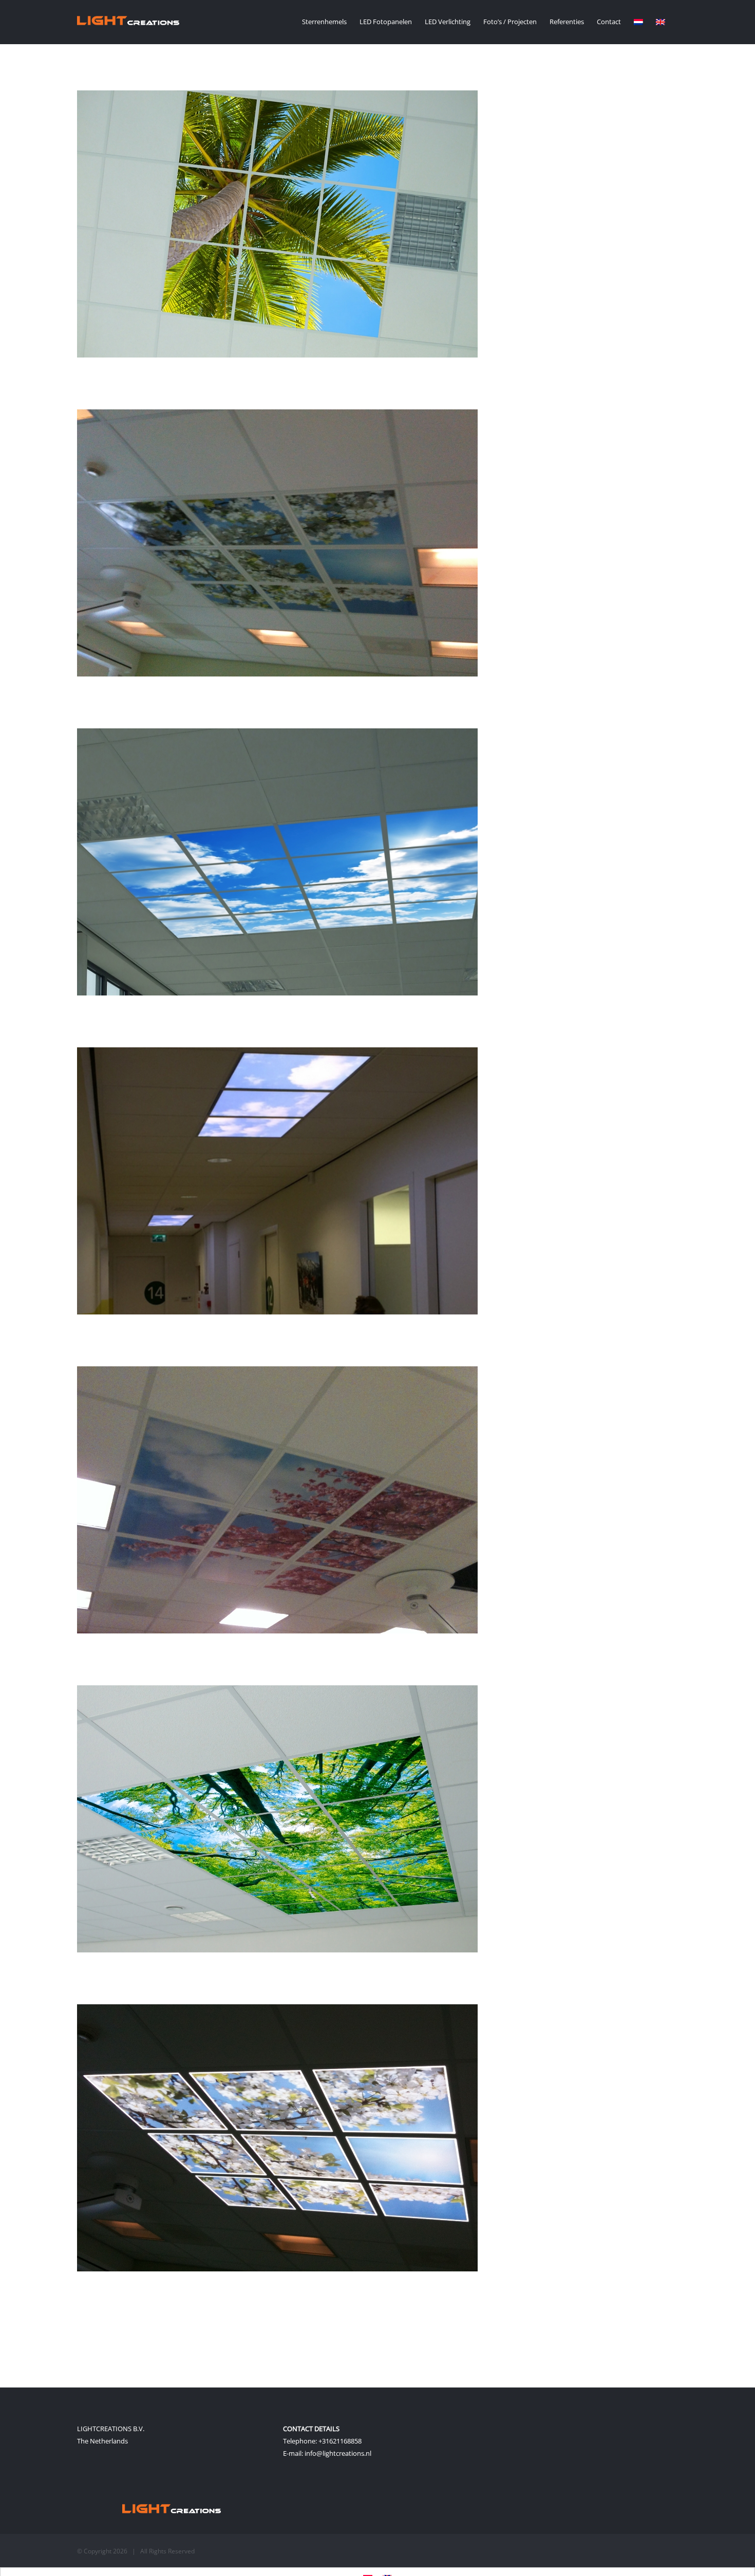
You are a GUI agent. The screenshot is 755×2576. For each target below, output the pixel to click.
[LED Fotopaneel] (277, 2010)
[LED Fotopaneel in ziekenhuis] (277, 1054)
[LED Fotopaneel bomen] (277, 1691)
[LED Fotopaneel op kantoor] (277, 735)
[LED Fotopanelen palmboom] (277, 97)
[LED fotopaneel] (277, 1372)
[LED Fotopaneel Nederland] (277, 416)
